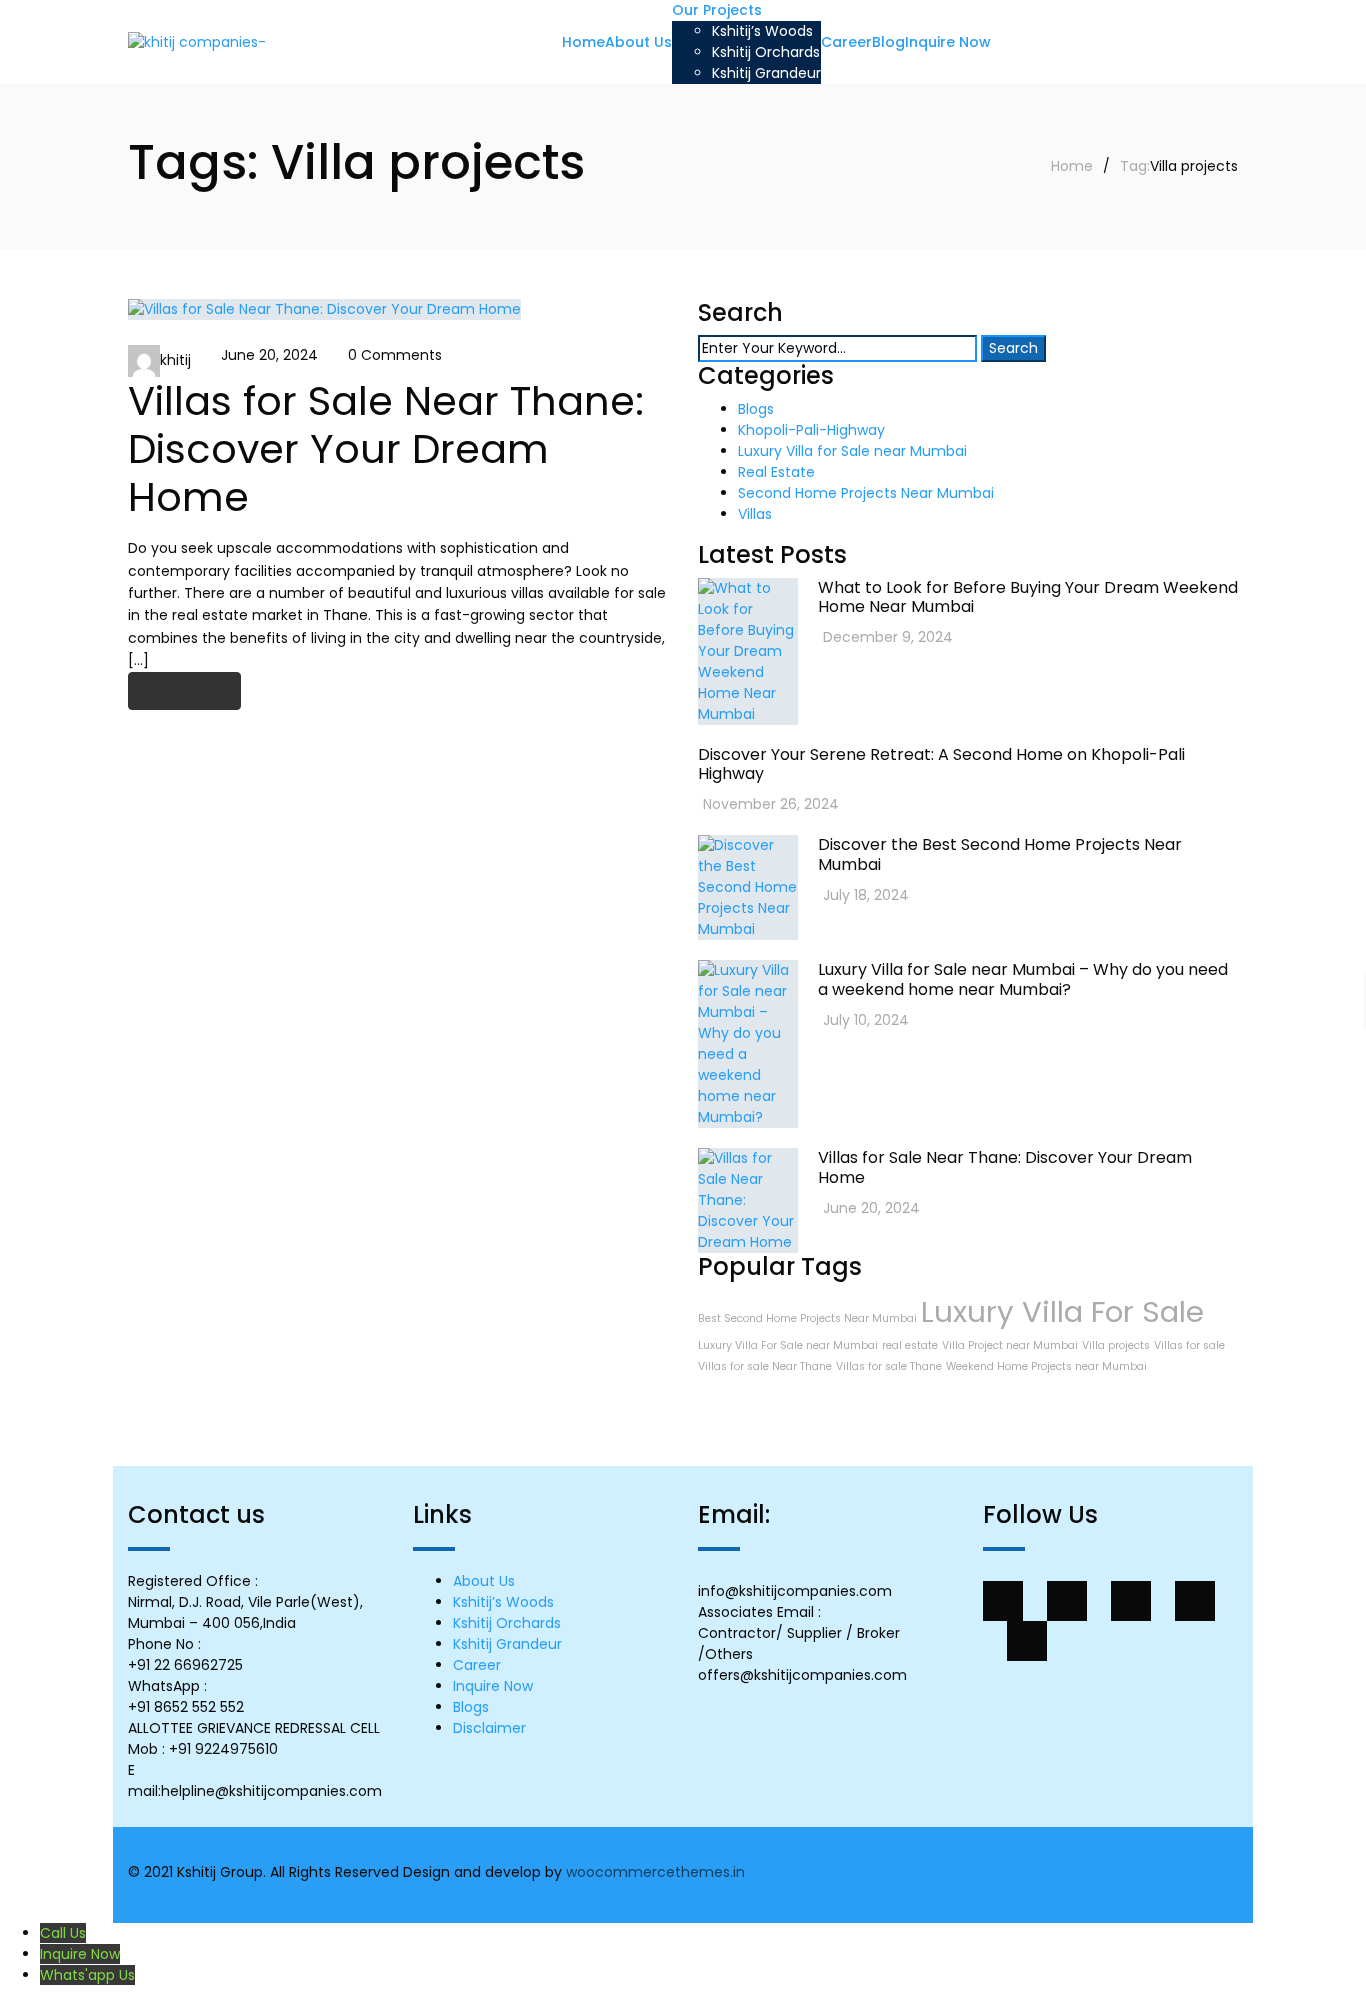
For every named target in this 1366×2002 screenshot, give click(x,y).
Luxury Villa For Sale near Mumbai (788, 1345)
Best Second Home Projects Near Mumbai (807, 1318)
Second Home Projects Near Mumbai (866, 493)
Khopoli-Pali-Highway (811, 430)
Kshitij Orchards (507, 1623)
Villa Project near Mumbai (1010, 1345)
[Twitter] (1067, 1601)
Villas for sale (1189, 1345)
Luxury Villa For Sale (1062, 1311)
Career (477, 1665)
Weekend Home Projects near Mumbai (1046, 1366)
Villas (755, 514)
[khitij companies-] (197, 42)
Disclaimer (489, 1728)
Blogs (756, 409)
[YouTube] (1195, 1601)
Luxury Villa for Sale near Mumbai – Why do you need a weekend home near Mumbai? (1023, 979)
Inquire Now (493, 1686)
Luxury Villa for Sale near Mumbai (852, 451)
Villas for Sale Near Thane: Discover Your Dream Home (386, 449)
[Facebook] (1003, 1601)
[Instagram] (1027, 1641)
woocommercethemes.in (655, 1872)
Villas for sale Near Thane (765, 1366)
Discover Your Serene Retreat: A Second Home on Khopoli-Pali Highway (941, 764)
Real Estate (776, 472)
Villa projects (1116, 1345)
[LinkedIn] (1131, 1601)
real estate (910, 1345)
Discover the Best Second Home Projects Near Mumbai (1000, 854)
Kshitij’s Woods (503, 1602)
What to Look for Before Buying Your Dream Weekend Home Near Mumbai (1028, 597)
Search (1013, 348)
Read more (184, 690)
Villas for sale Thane (889, 1366)
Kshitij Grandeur (507, 1644)
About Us (484, 1581)
